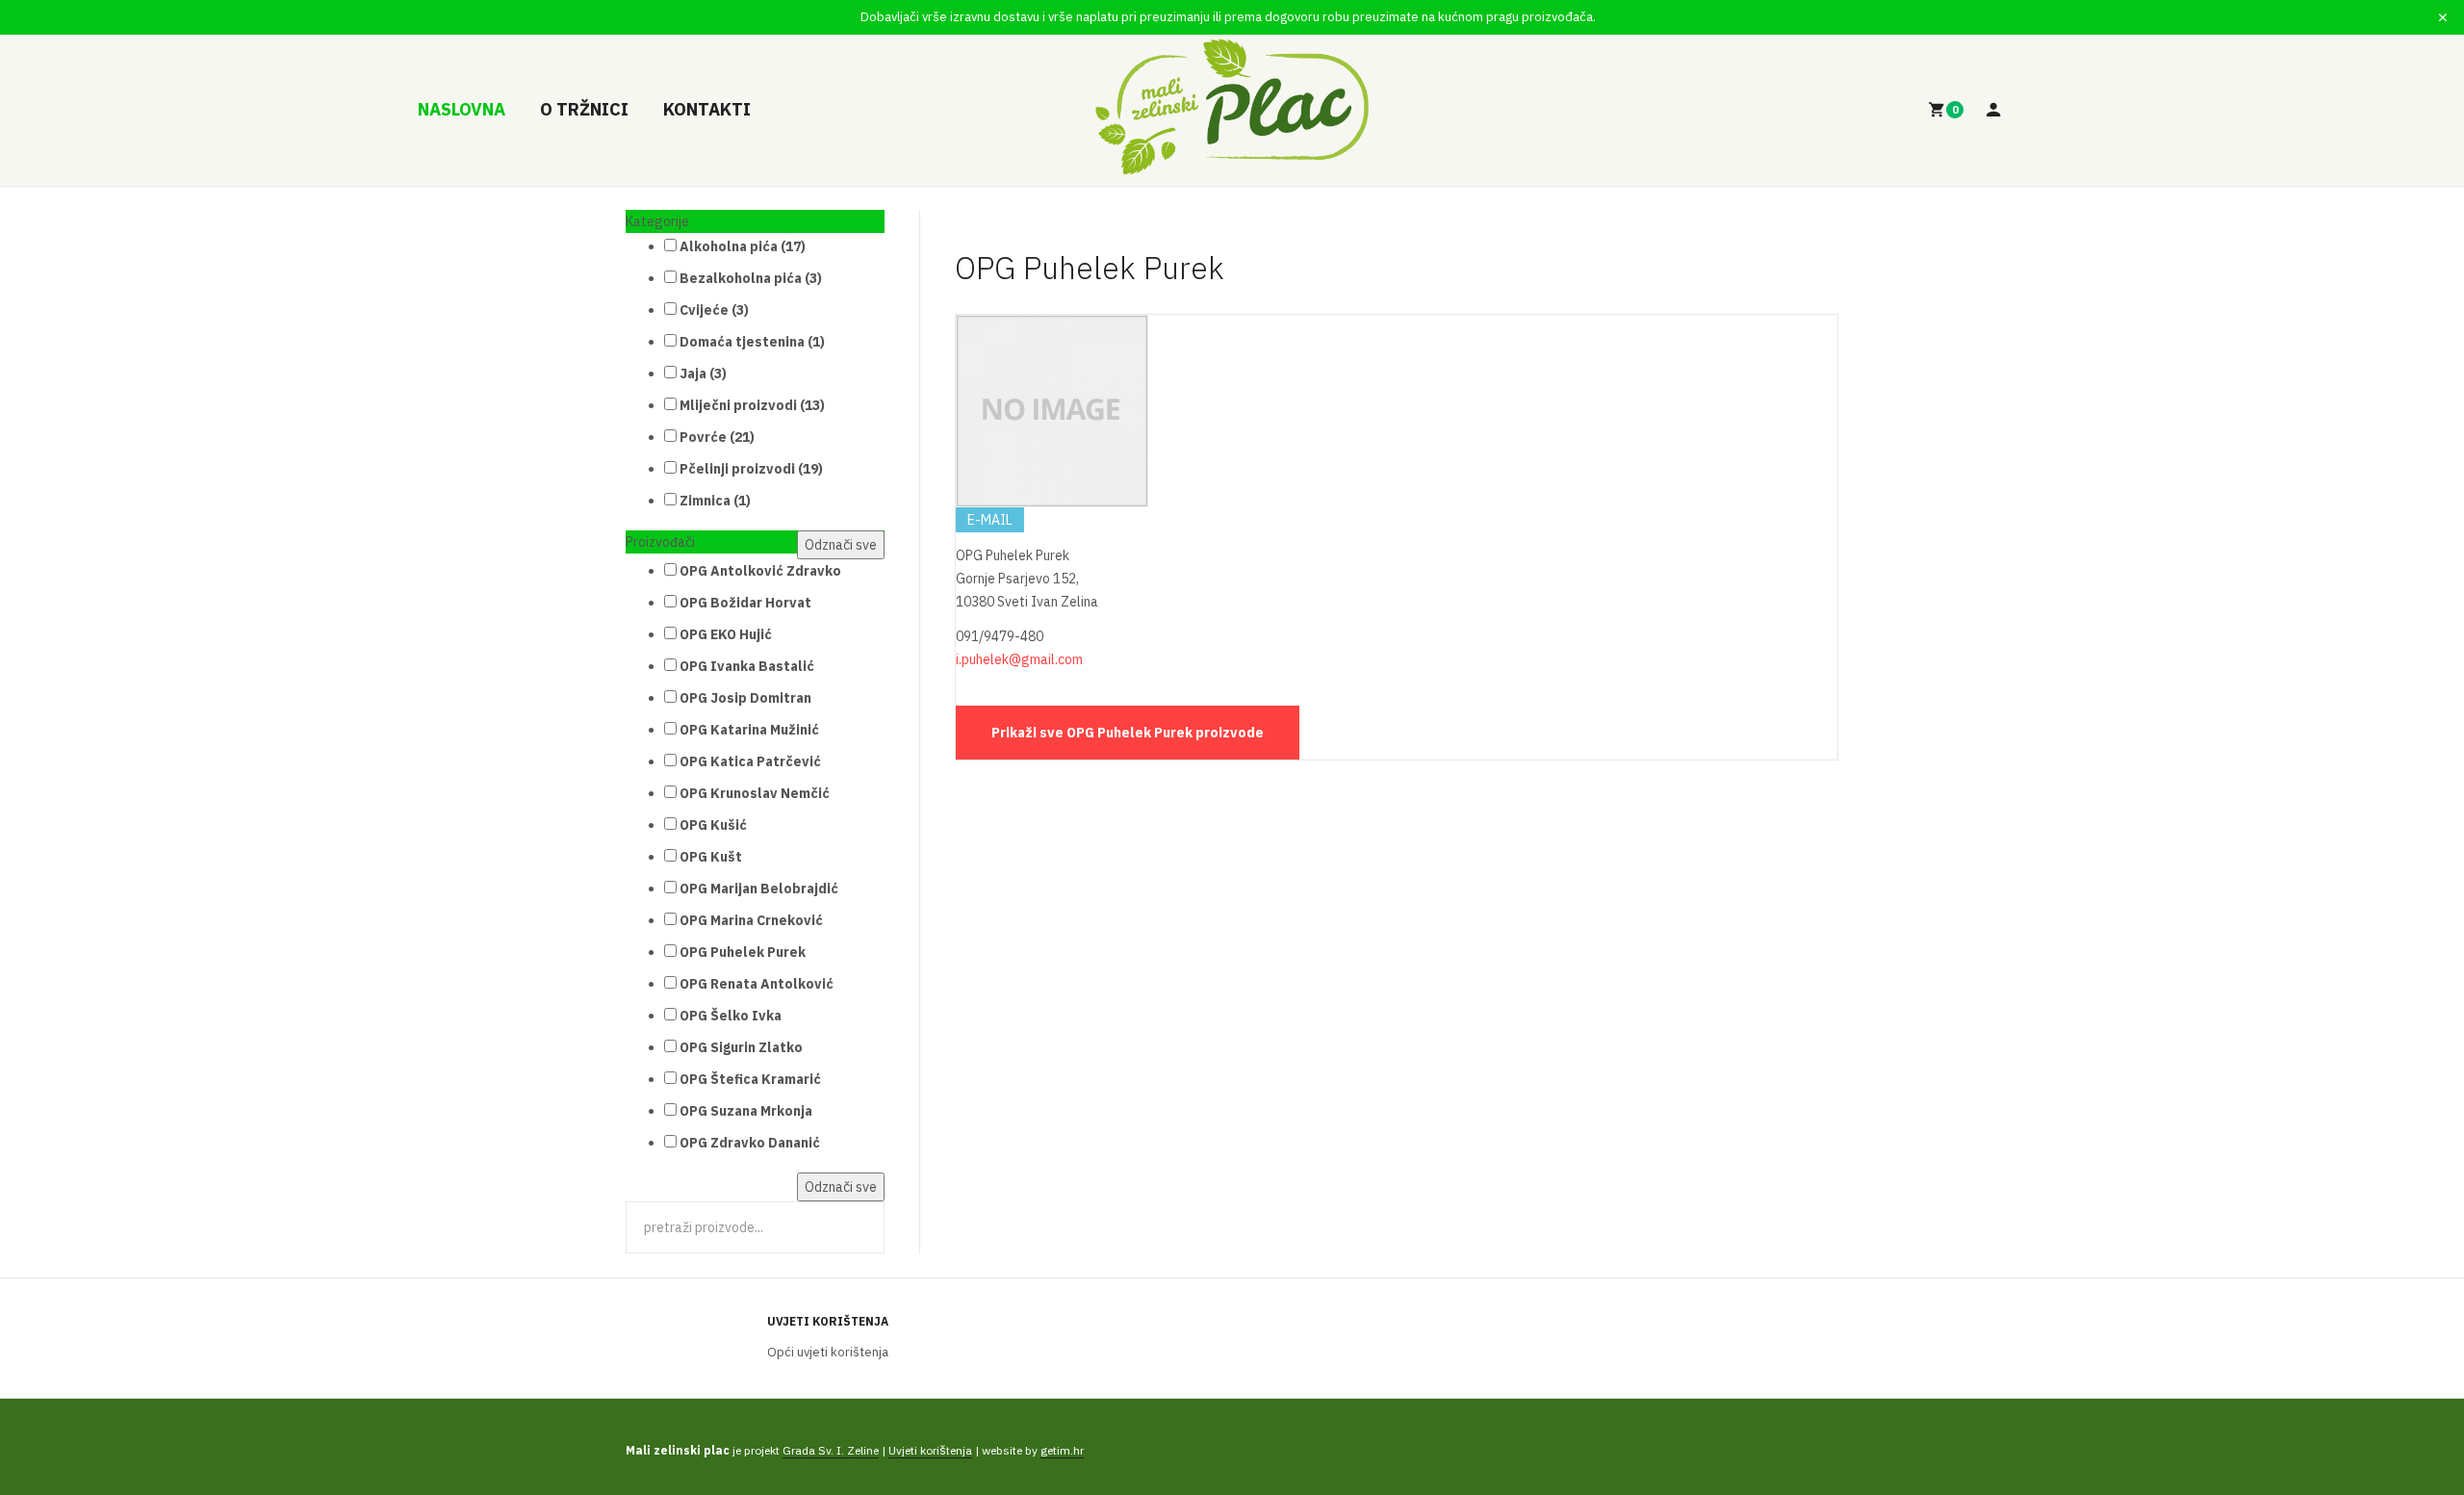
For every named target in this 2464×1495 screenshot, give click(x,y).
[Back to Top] (2403, 1417)
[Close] (2443, 17)
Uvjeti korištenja (828, 1321)
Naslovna (462, 109)
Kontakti (707, 109)
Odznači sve (841, 545)
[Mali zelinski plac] (1232, 107)
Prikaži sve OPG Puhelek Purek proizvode (1128, 733)
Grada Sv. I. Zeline (831, 1450)
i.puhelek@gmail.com (1019, 659)
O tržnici (584, 109)
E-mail (990, 520)
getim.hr (1062, 1450)
